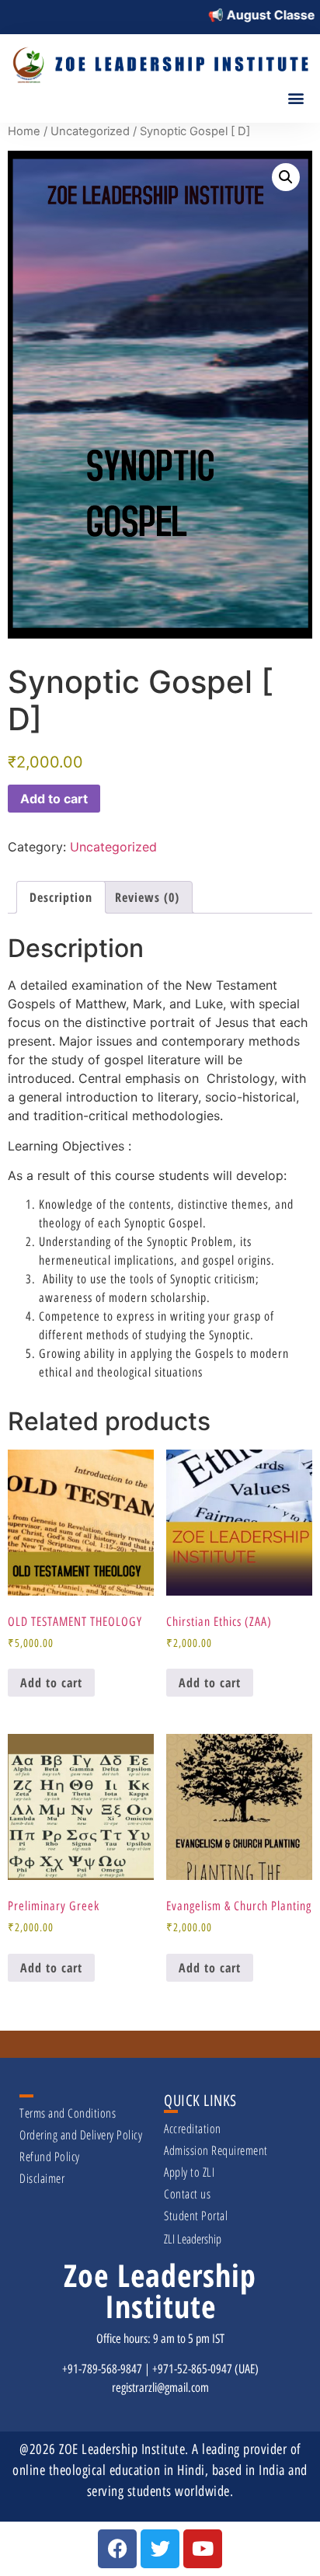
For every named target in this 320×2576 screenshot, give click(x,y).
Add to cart (54, 799)
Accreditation (193, 2129)
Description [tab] (61, 897)
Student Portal (196, 2216)
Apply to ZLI (189, 2172)
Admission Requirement (216, 2150)
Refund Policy (50, 2157)
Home (24, 131)
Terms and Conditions (68, 2113)
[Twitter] (160, 2549)
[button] (296, 98)
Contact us (187, 2194)
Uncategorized (90, 131)
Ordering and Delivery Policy (81, 2135)
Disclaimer (42, 2178)
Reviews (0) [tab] (147, 897)
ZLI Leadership (193, 2239)
